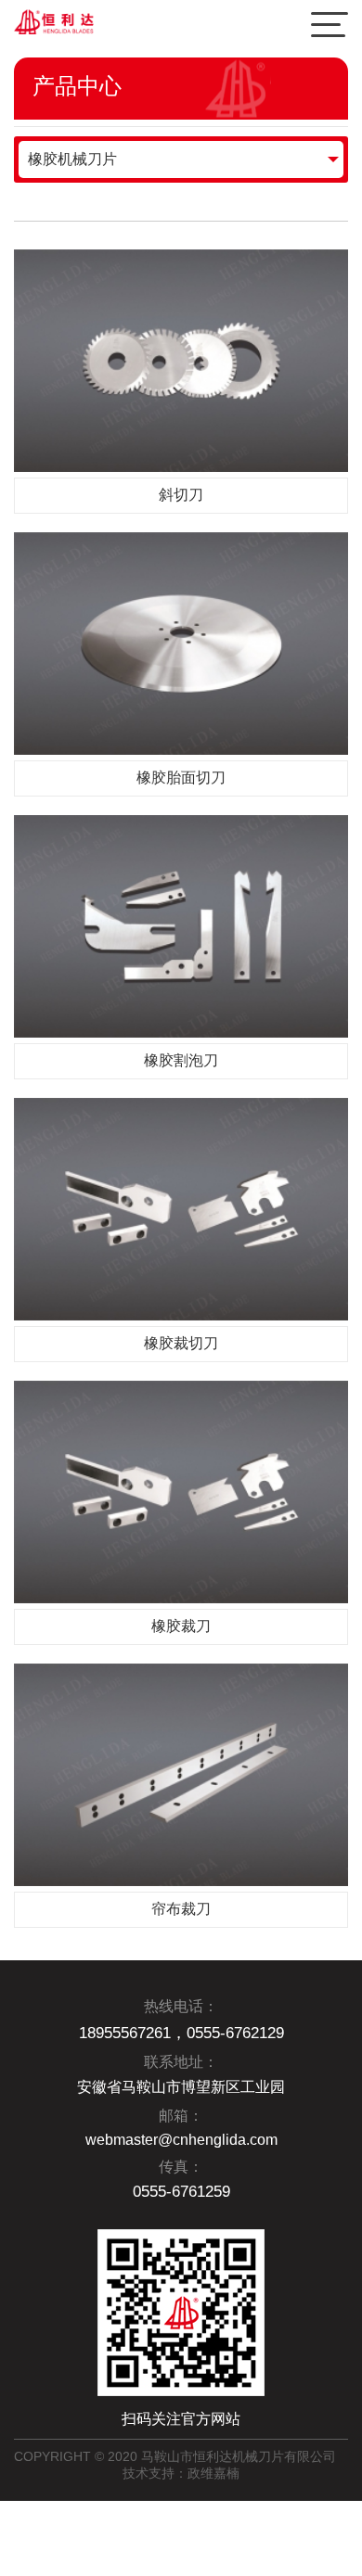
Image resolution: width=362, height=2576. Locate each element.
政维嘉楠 (213, 2473)
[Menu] (330, 23)
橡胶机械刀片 (72, 159)
